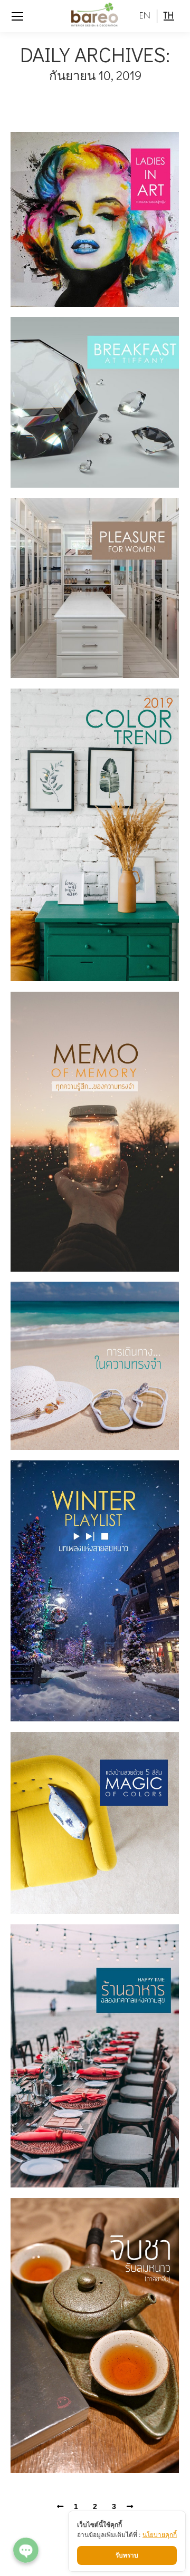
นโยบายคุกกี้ (160, 2535)
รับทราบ (127, 2555)
